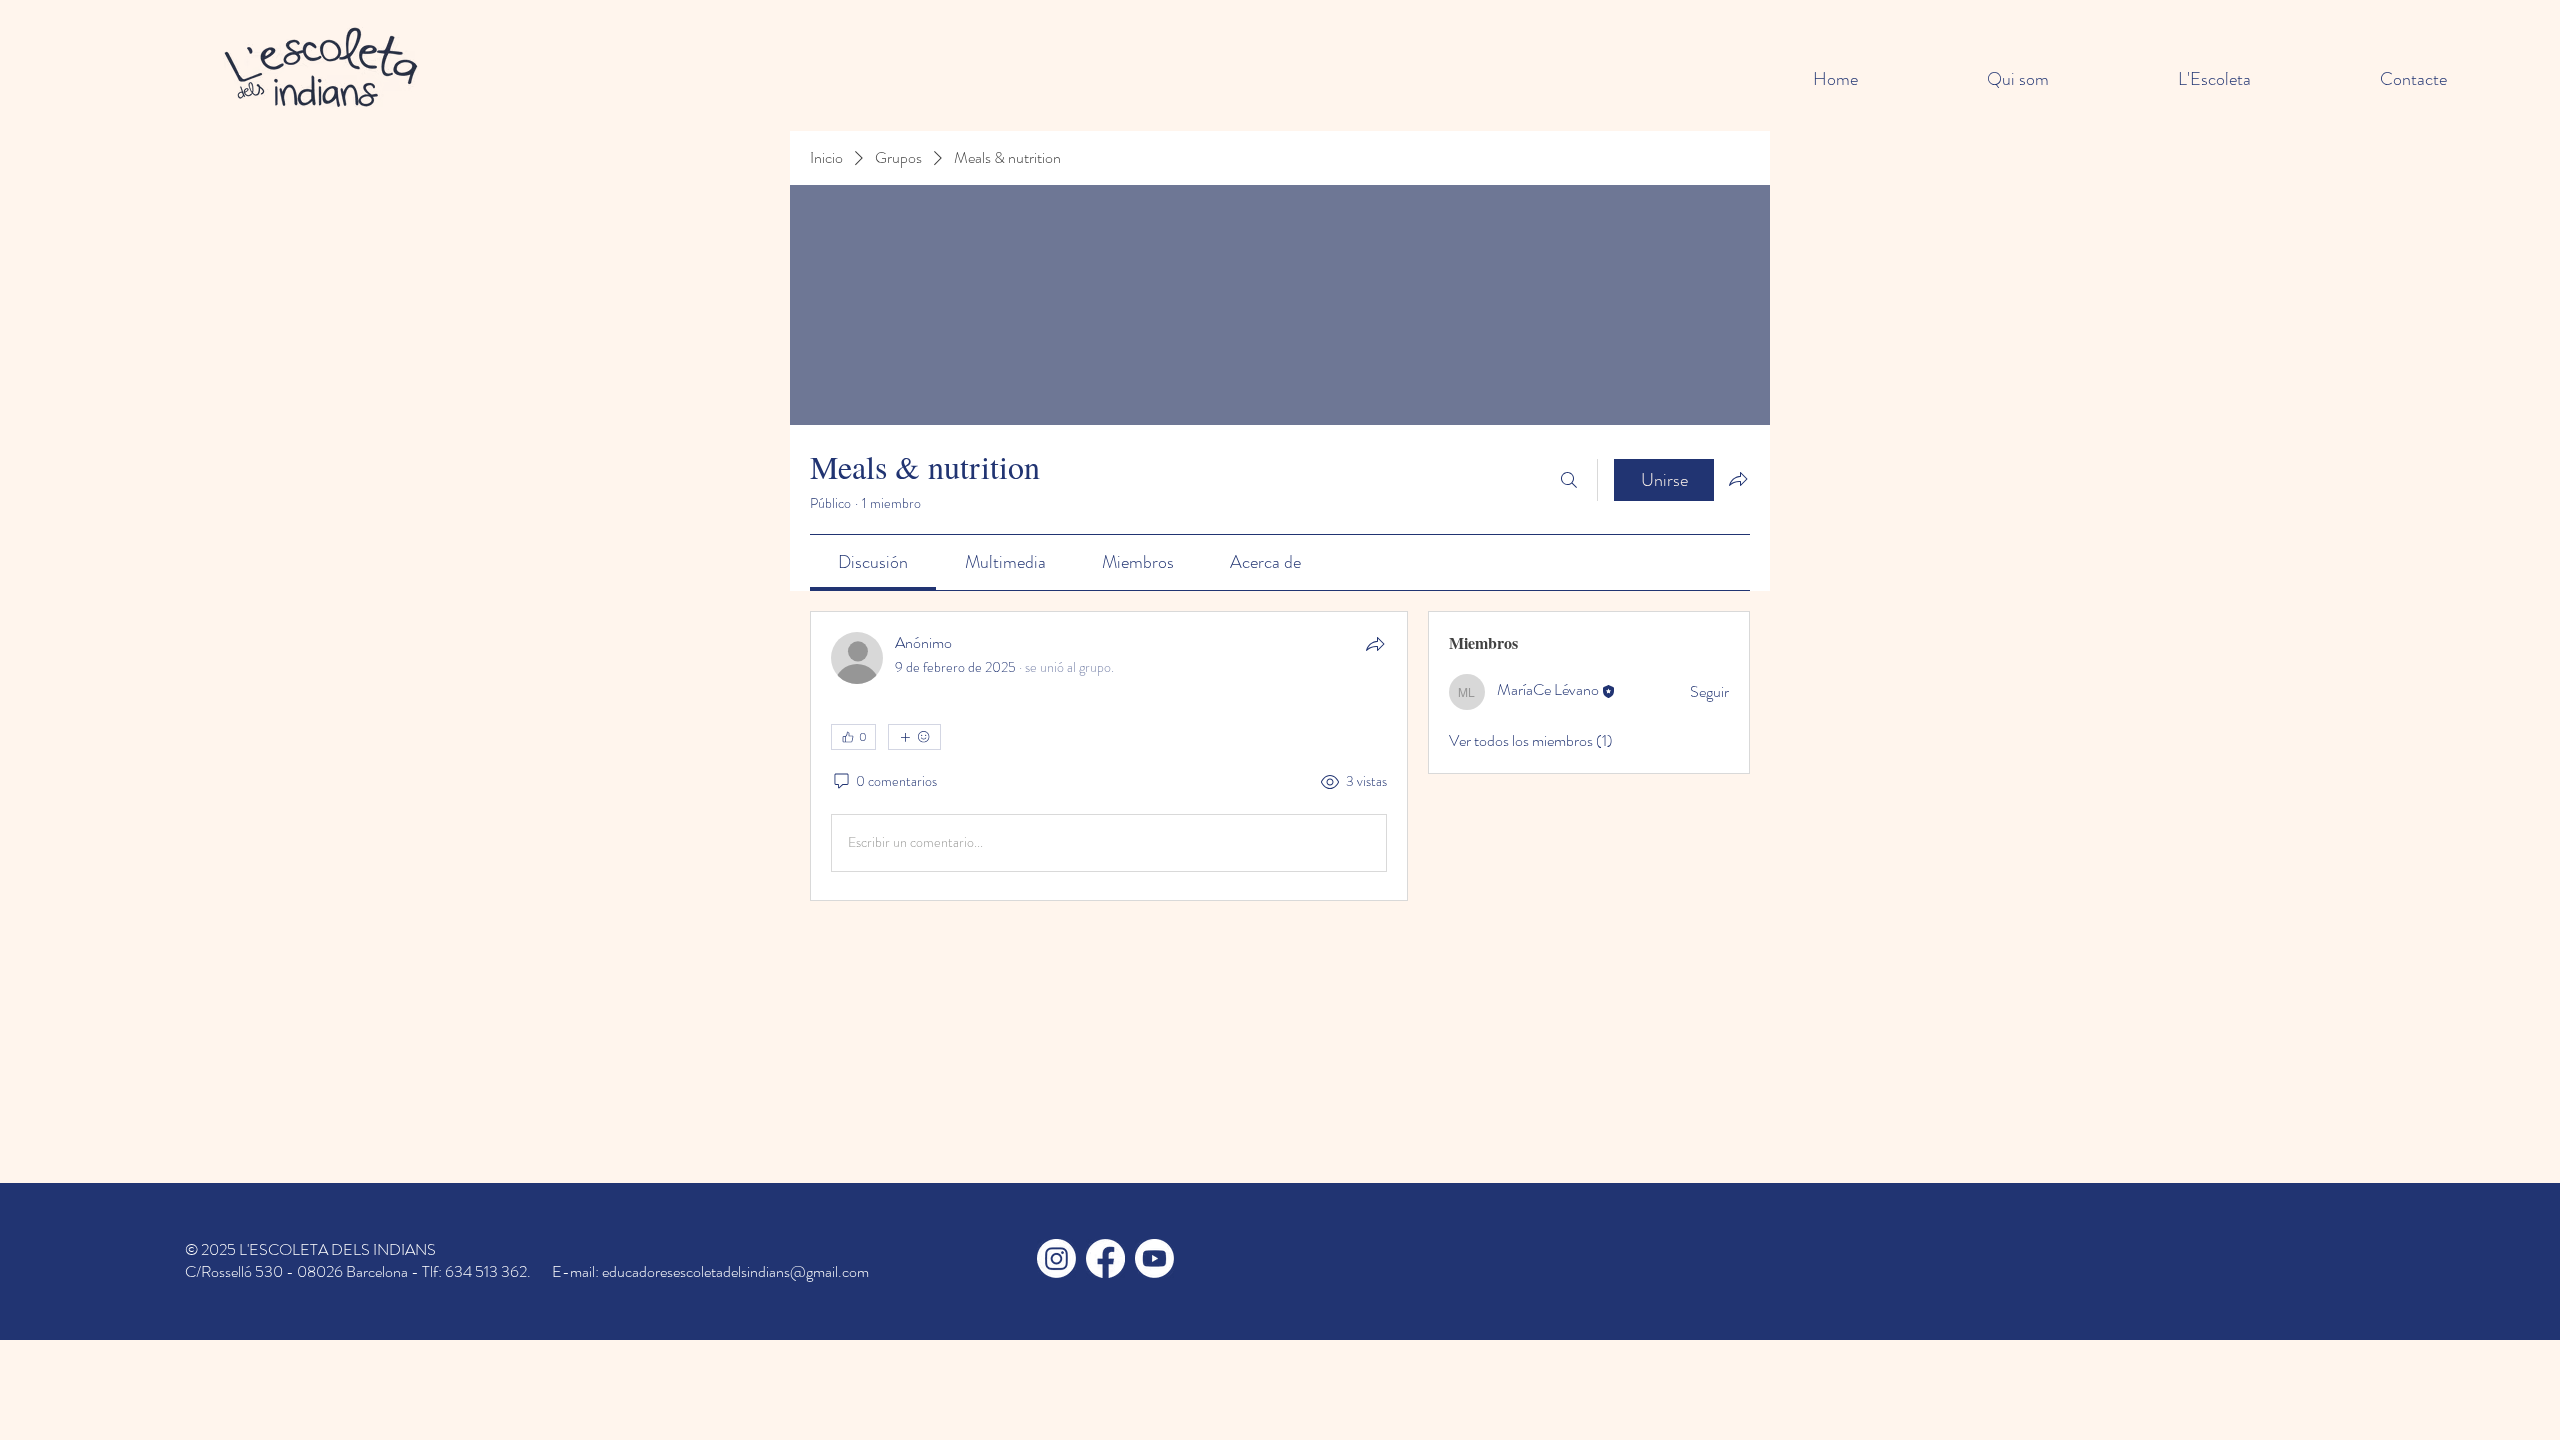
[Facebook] (1105, 1258)
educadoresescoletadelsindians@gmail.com (735, 1271)
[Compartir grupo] (1738, 479)
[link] (873, 562)
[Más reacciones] (914, 737)
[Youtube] (1154, 1258)
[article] (1109, 756)
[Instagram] (1056, 1258)
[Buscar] (1569, 480)
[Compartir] (1375, 644)
